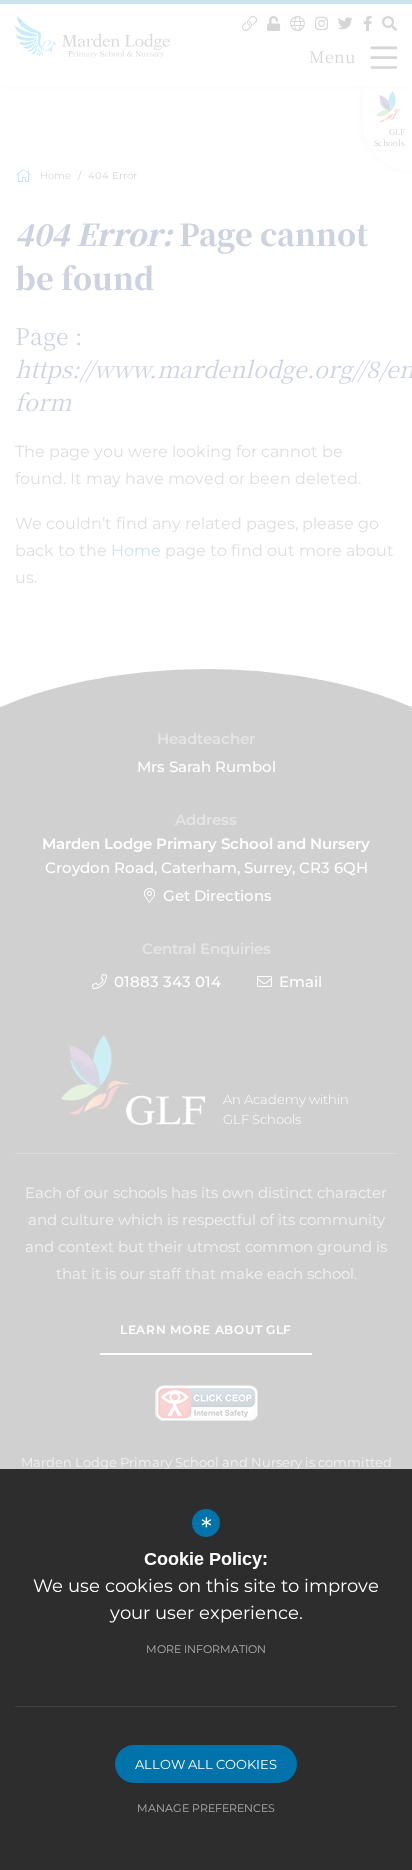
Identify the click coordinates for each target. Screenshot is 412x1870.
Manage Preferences (206, 1808)
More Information (206, 1649)
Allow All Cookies (206, 1764)
